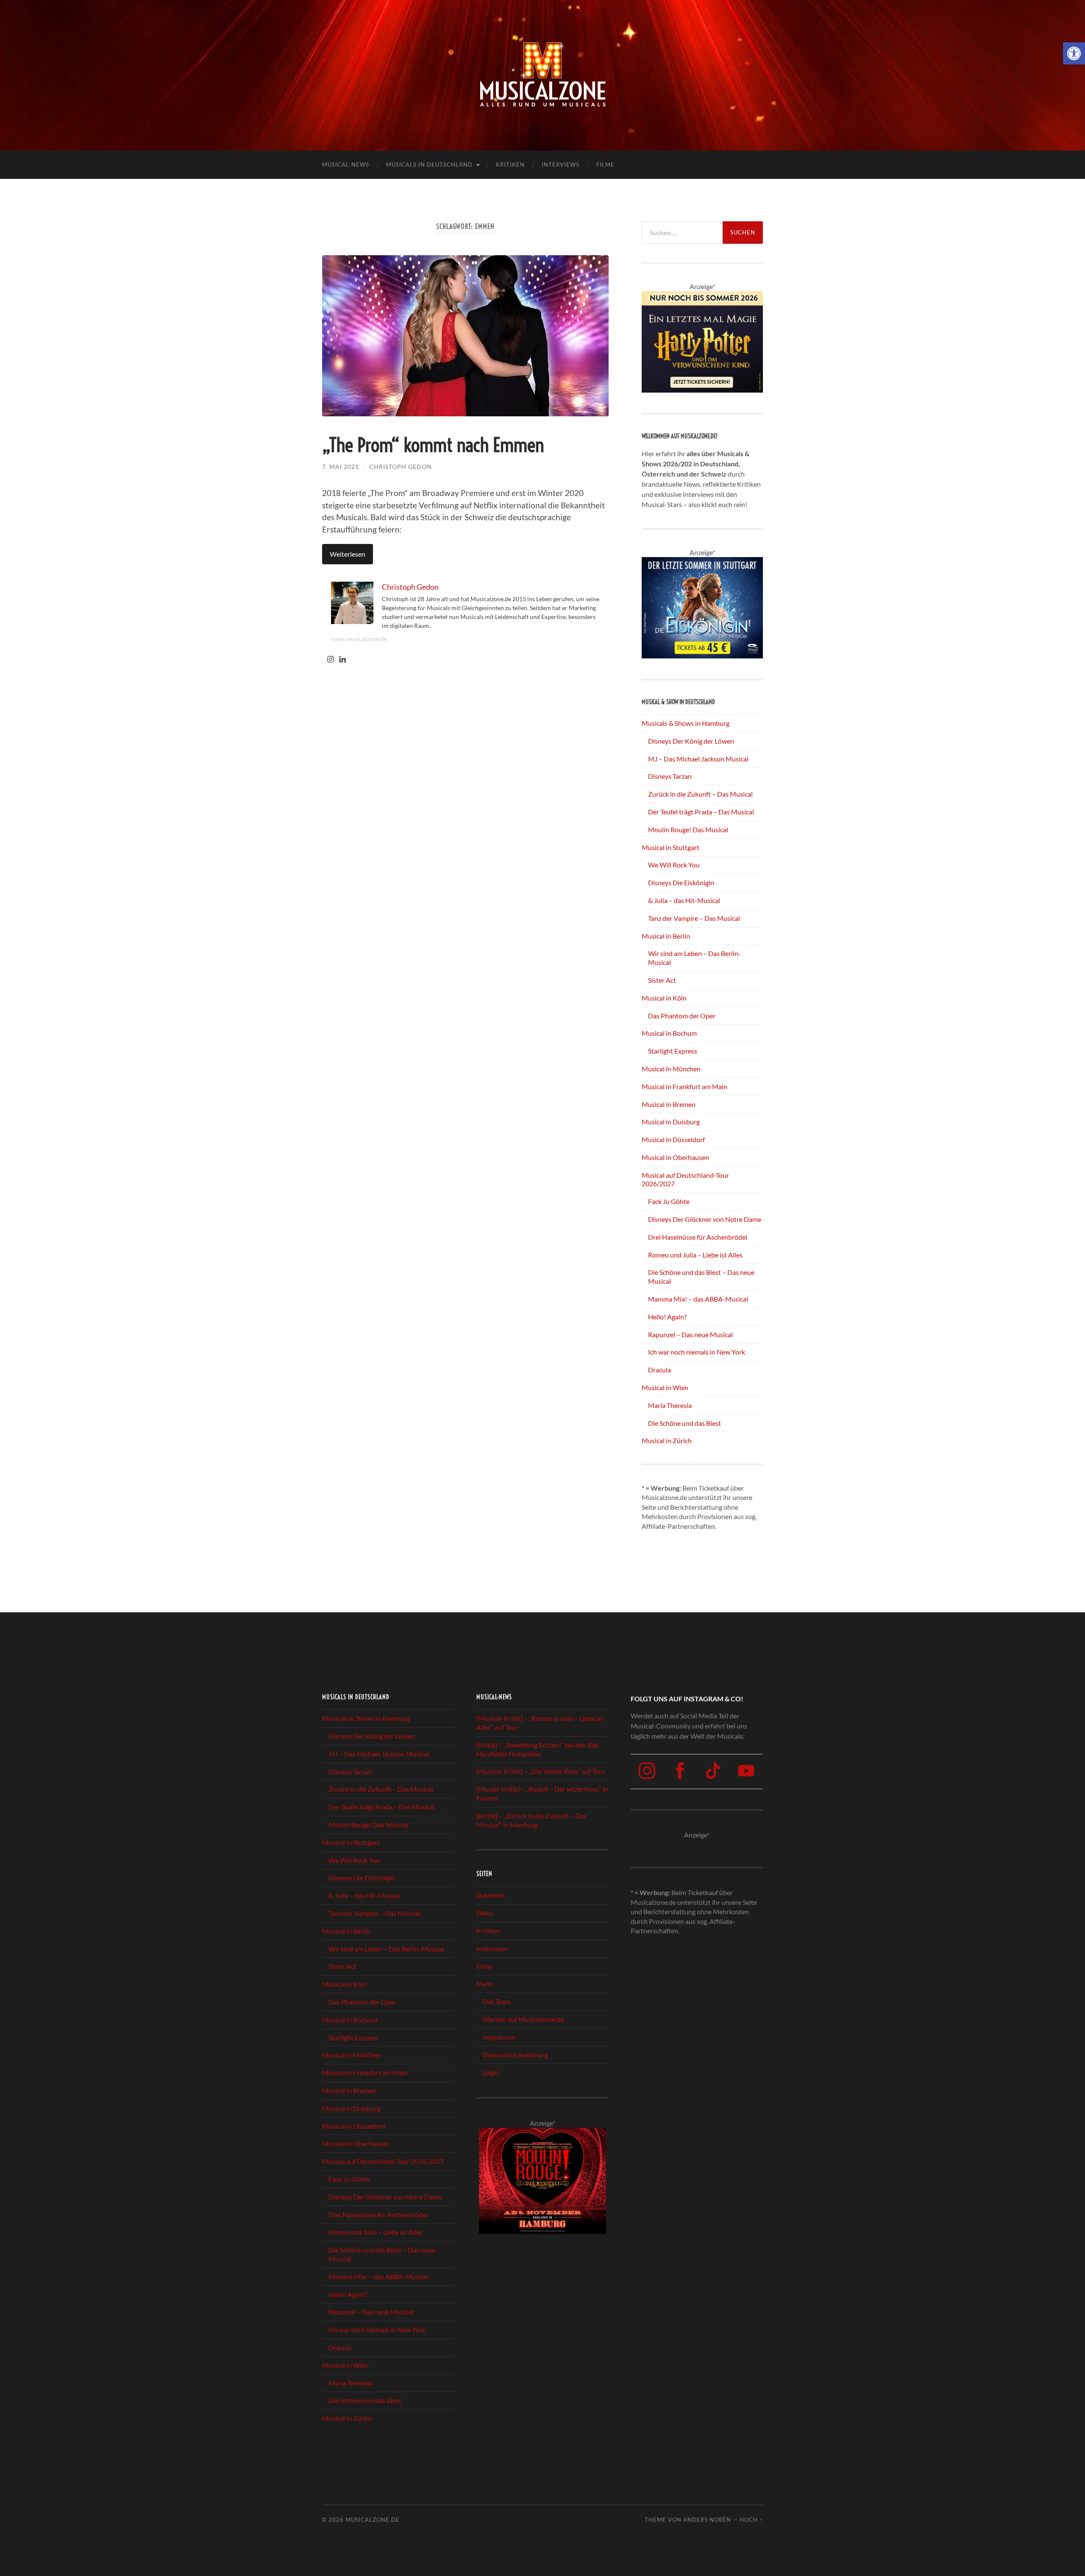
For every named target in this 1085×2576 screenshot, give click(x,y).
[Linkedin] (342, 660)
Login (491, 2072)
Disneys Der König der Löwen (691, 741)
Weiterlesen (348, 554)
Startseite (491, 1895)
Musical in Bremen (669, 1104)
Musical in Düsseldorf (673, 1139)
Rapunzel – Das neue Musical (690, 1334)
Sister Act (662, 980)
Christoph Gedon (401, 467)
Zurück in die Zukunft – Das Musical (700, 794)
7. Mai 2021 (341, 467)
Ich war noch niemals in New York (697, 1352)
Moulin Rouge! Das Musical (688, 829)
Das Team (497, 2001)
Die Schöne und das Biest (684, 1423)
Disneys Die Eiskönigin (681, 882)
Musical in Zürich (667, 1440)
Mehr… (487, 1984)
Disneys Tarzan (670, 776)
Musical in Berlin (666, 936)
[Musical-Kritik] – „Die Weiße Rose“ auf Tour (541, 1772)
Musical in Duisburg (671, 1122)
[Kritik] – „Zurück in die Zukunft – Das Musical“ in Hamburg (531, 1820)
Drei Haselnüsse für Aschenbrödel (698, 1237)
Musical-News (346, 164)
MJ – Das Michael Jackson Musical (698, 759)
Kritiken (510, 164)
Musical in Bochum (669, 1033)
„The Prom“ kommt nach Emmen (433, 445)
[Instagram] (331, 660)
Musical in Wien (665, 1387)
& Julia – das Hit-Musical (684, 900)
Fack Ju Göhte (669, 1201)
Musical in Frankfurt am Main (684, 1086)
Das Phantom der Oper (682, 1016)
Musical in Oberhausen (675, 1157)
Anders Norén (707, 2520)
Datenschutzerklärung (515, 2055)
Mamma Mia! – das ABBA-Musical (698, 1299)
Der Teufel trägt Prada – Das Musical (701, 812)
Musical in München (671, 1069)
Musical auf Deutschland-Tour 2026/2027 (383, 2161)
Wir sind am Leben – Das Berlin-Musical (386, 1949)
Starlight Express (673, 1051)
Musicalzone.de (373, 2520)
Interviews (561, 164)
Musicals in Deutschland (429, 164)
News (485, 1913)
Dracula (659, 1370)
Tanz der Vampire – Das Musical (694, 918)
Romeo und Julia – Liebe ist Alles (695, 1255)
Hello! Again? (667, 1317)
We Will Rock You (674, 865)
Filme (605, 164)
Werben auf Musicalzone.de (523, 2019)
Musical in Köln (664, 998)
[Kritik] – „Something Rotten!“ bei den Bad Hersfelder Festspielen (538, 1749)
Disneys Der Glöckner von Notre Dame (705, 1219)
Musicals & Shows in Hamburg (686, 723)
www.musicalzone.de (359, 639)
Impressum (499, 2037)
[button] (1074, 53)
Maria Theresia (670, 1405)
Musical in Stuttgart (670, 847)
